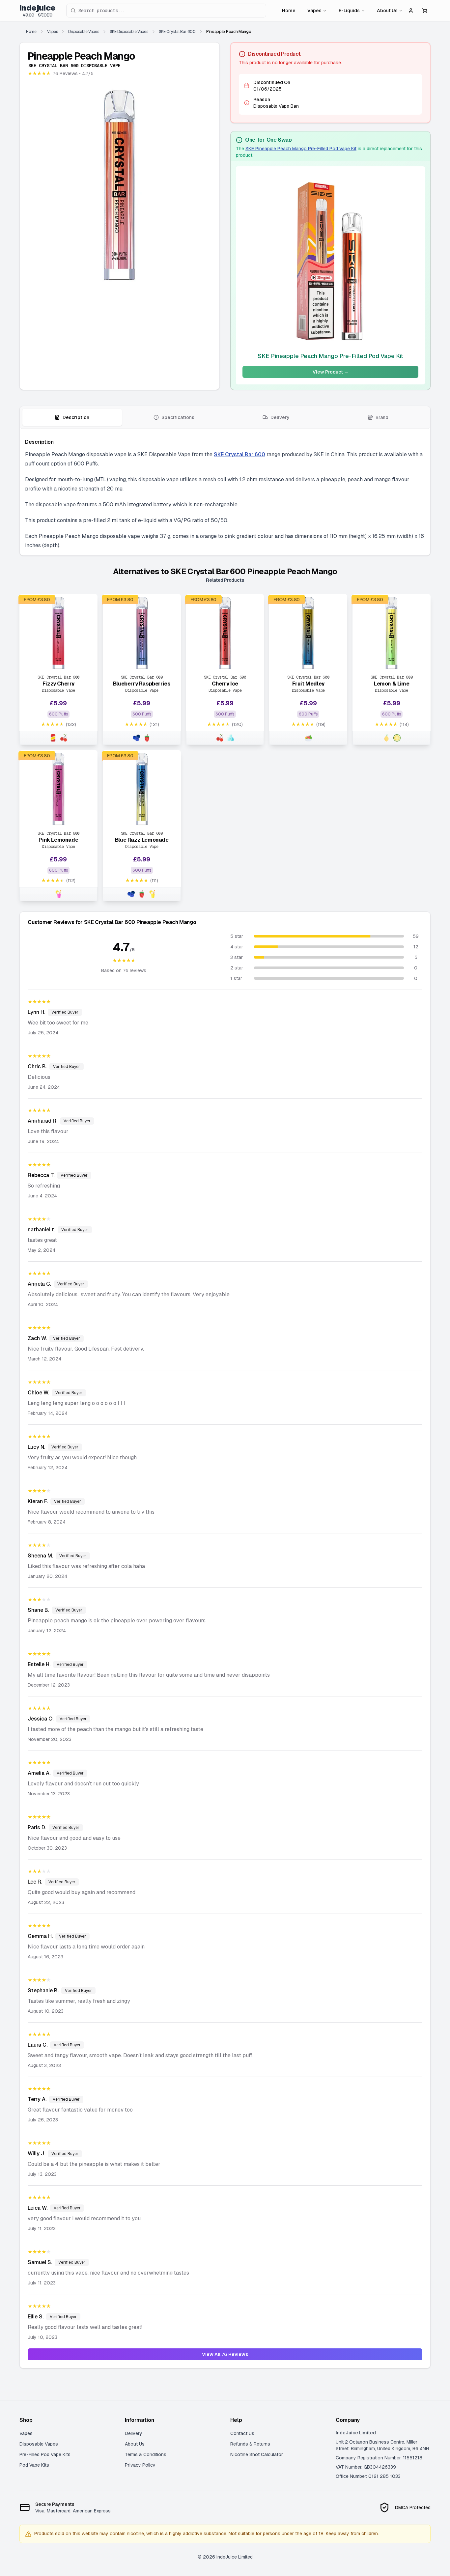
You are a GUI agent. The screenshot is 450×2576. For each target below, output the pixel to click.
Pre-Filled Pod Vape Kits (45, 2454)
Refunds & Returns (250, 2444)
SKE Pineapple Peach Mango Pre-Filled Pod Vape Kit (301, 149)
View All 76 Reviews (225, 2354)
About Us (387, 11)
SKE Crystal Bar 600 (239, 454)
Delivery (134, 2433)
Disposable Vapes (39, 2444)
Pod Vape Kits (34, 2465)
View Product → (331, 372)
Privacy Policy (140, 2465)
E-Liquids (349, 11)
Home (289, 11)
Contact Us (242, 2433)
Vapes (314, 11)
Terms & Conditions (146, 2454)
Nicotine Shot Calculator (257, 2454)
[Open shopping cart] (425, 11)
